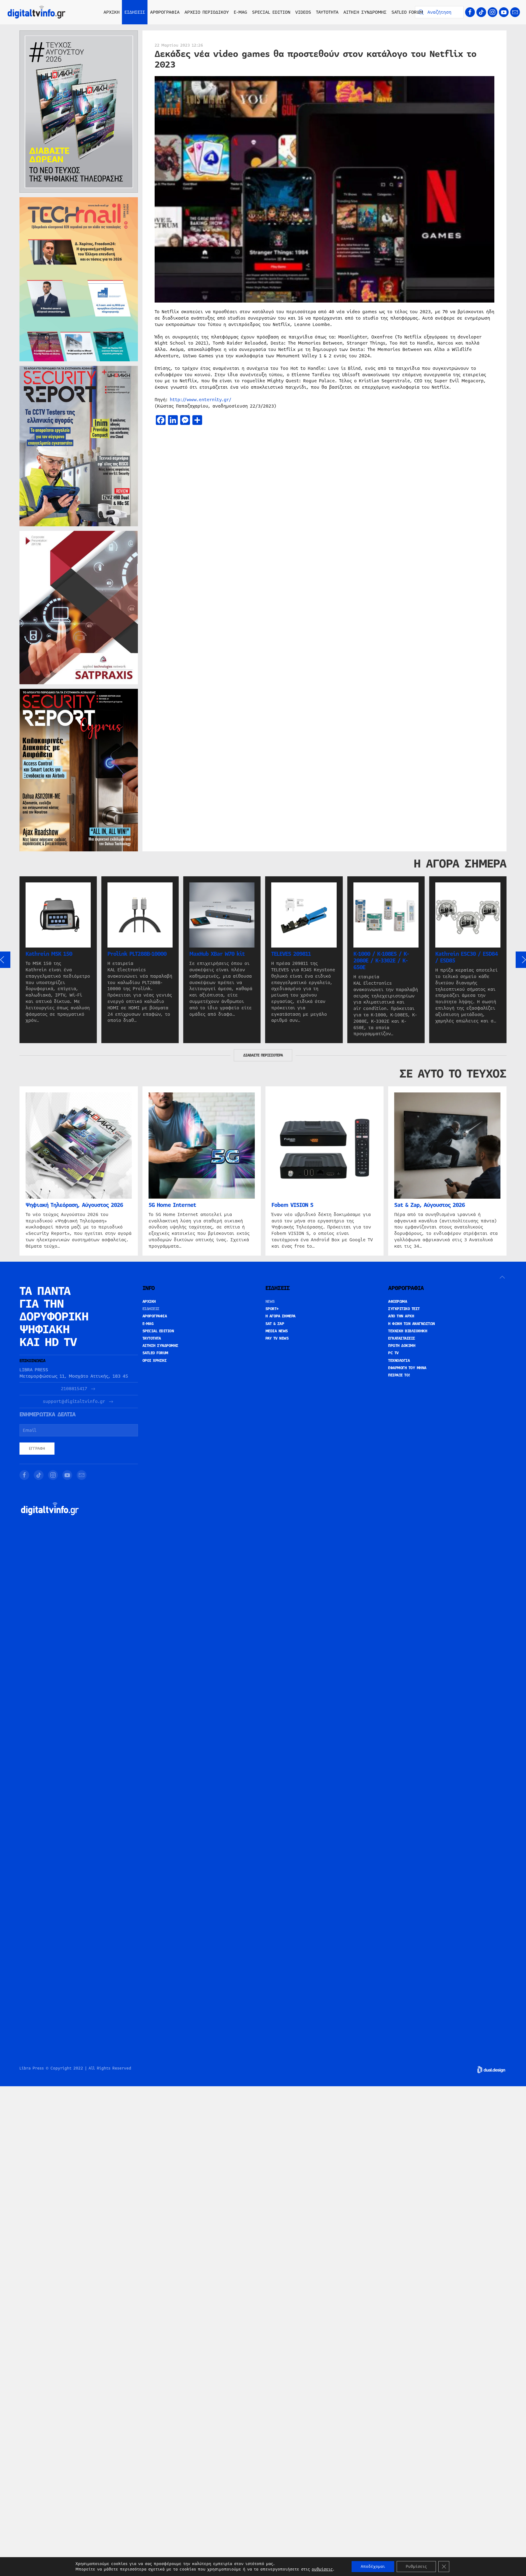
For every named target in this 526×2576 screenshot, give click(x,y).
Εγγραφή (37, 1449)
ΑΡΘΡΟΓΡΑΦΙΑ (155, 1316)
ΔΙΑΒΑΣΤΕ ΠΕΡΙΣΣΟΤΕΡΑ (263, 1055)
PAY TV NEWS (277, 1338)
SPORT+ (272, 1309)
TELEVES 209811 (291, 954)
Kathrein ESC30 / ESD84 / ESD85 (466, 957)
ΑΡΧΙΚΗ (112, 12)
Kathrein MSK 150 (49, 954)
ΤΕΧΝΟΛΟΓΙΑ (399, 1361)
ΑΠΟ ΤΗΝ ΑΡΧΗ (401, 1316)
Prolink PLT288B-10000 (137, 954)
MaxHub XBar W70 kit (217, 954)
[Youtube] (504, 12)
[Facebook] (470, 12)
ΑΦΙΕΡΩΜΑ (398, 1302)
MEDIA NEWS (277, 1331)
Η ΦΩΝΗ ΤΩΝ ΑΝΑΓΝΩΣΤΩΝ (412, 1324)
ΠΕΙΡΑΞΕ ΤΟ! (399, 1375)
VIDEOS (303, 12)
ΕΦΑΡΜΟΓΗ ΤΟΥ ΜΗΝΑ (407, 1368)
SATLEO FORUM (407, 12)
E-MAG (240, 12)
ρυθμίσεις (322, 2569)
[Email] (515, 12)
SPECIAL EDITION (271, 12)
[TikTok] (481, 12)
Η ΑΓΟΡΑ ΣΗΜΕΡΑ (281, 1316)
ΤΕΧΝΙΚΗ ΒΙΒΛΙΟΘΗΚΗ (408, 1331)
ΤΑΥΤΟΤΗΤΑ (327, 12)
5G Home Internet (172, 1205)
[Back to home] (37, 12)
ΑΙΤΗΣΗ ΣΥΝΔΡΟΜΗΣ (365, 12)
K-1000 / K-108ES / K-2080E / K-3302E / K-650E (381, 961)
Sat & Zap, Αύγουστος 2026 (430, 1205)
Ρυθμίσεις (416, 2567)
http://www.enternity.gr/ (201, 400)
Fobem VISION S (292, 1205)
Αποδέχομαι (373, 2567)
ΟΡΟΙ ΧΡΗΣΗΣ (155, 1361)
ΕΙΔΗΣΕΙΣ (151, 1309)
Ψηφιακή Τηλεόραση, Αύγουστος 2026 (74, 1205)
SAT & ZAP (275, 1324)
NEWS (270, 1302)
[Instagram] (493, 12)
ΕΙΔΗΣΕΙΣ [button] (135, 12)
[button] (502, 1277)
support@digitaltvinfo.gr (74, 1402)
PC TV (393, 1353)
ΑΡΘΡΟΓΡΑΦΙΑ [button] (165, 12)
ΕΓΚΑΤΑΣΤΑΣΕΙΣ (402, 1338)
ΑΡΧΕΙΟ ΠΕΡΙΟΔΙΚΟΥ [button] (207, 12)
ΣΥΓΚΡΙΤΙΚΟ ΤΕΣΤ (404, 1309)
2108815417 (74, 1389)
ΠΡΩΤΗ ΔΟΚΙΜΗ (402, 1346)
